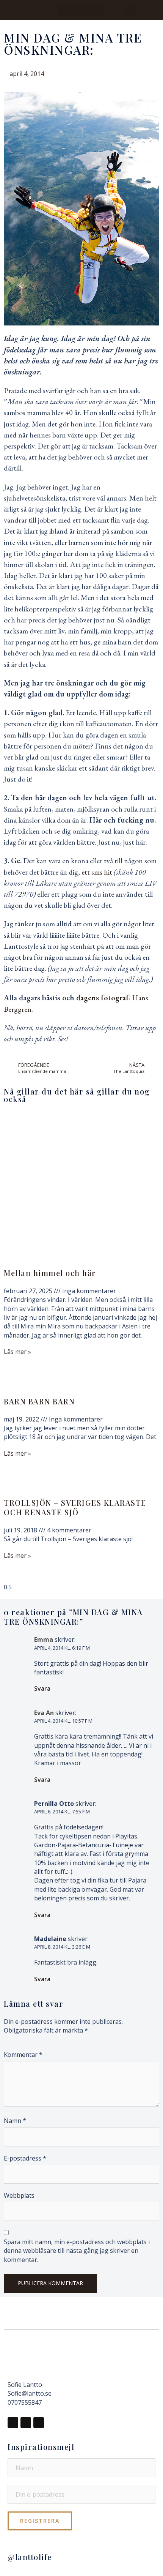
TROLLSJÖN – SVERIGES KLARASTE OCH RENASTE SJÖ (75, 1507)
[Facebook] (13, 2423)
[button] (81, 10)
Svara (42, 1688)
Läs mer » (17, 1352)
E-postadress (25, 2158)
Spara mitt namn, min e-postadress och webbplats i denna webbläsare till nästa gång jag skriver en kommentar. (77, 2251)
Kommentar (23, 2055)
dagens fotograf (103, 998)
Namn (15, 2121)
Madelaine (50, 1939)
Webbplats (19, 2195)
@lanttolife (30, 2557)
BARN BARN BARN (39, 1401)
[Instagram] (26, 2423)
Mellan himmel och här (50, 1273)
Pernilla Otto (54, 1804)
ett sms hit (98, 872)
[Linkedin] (39, 2423)
